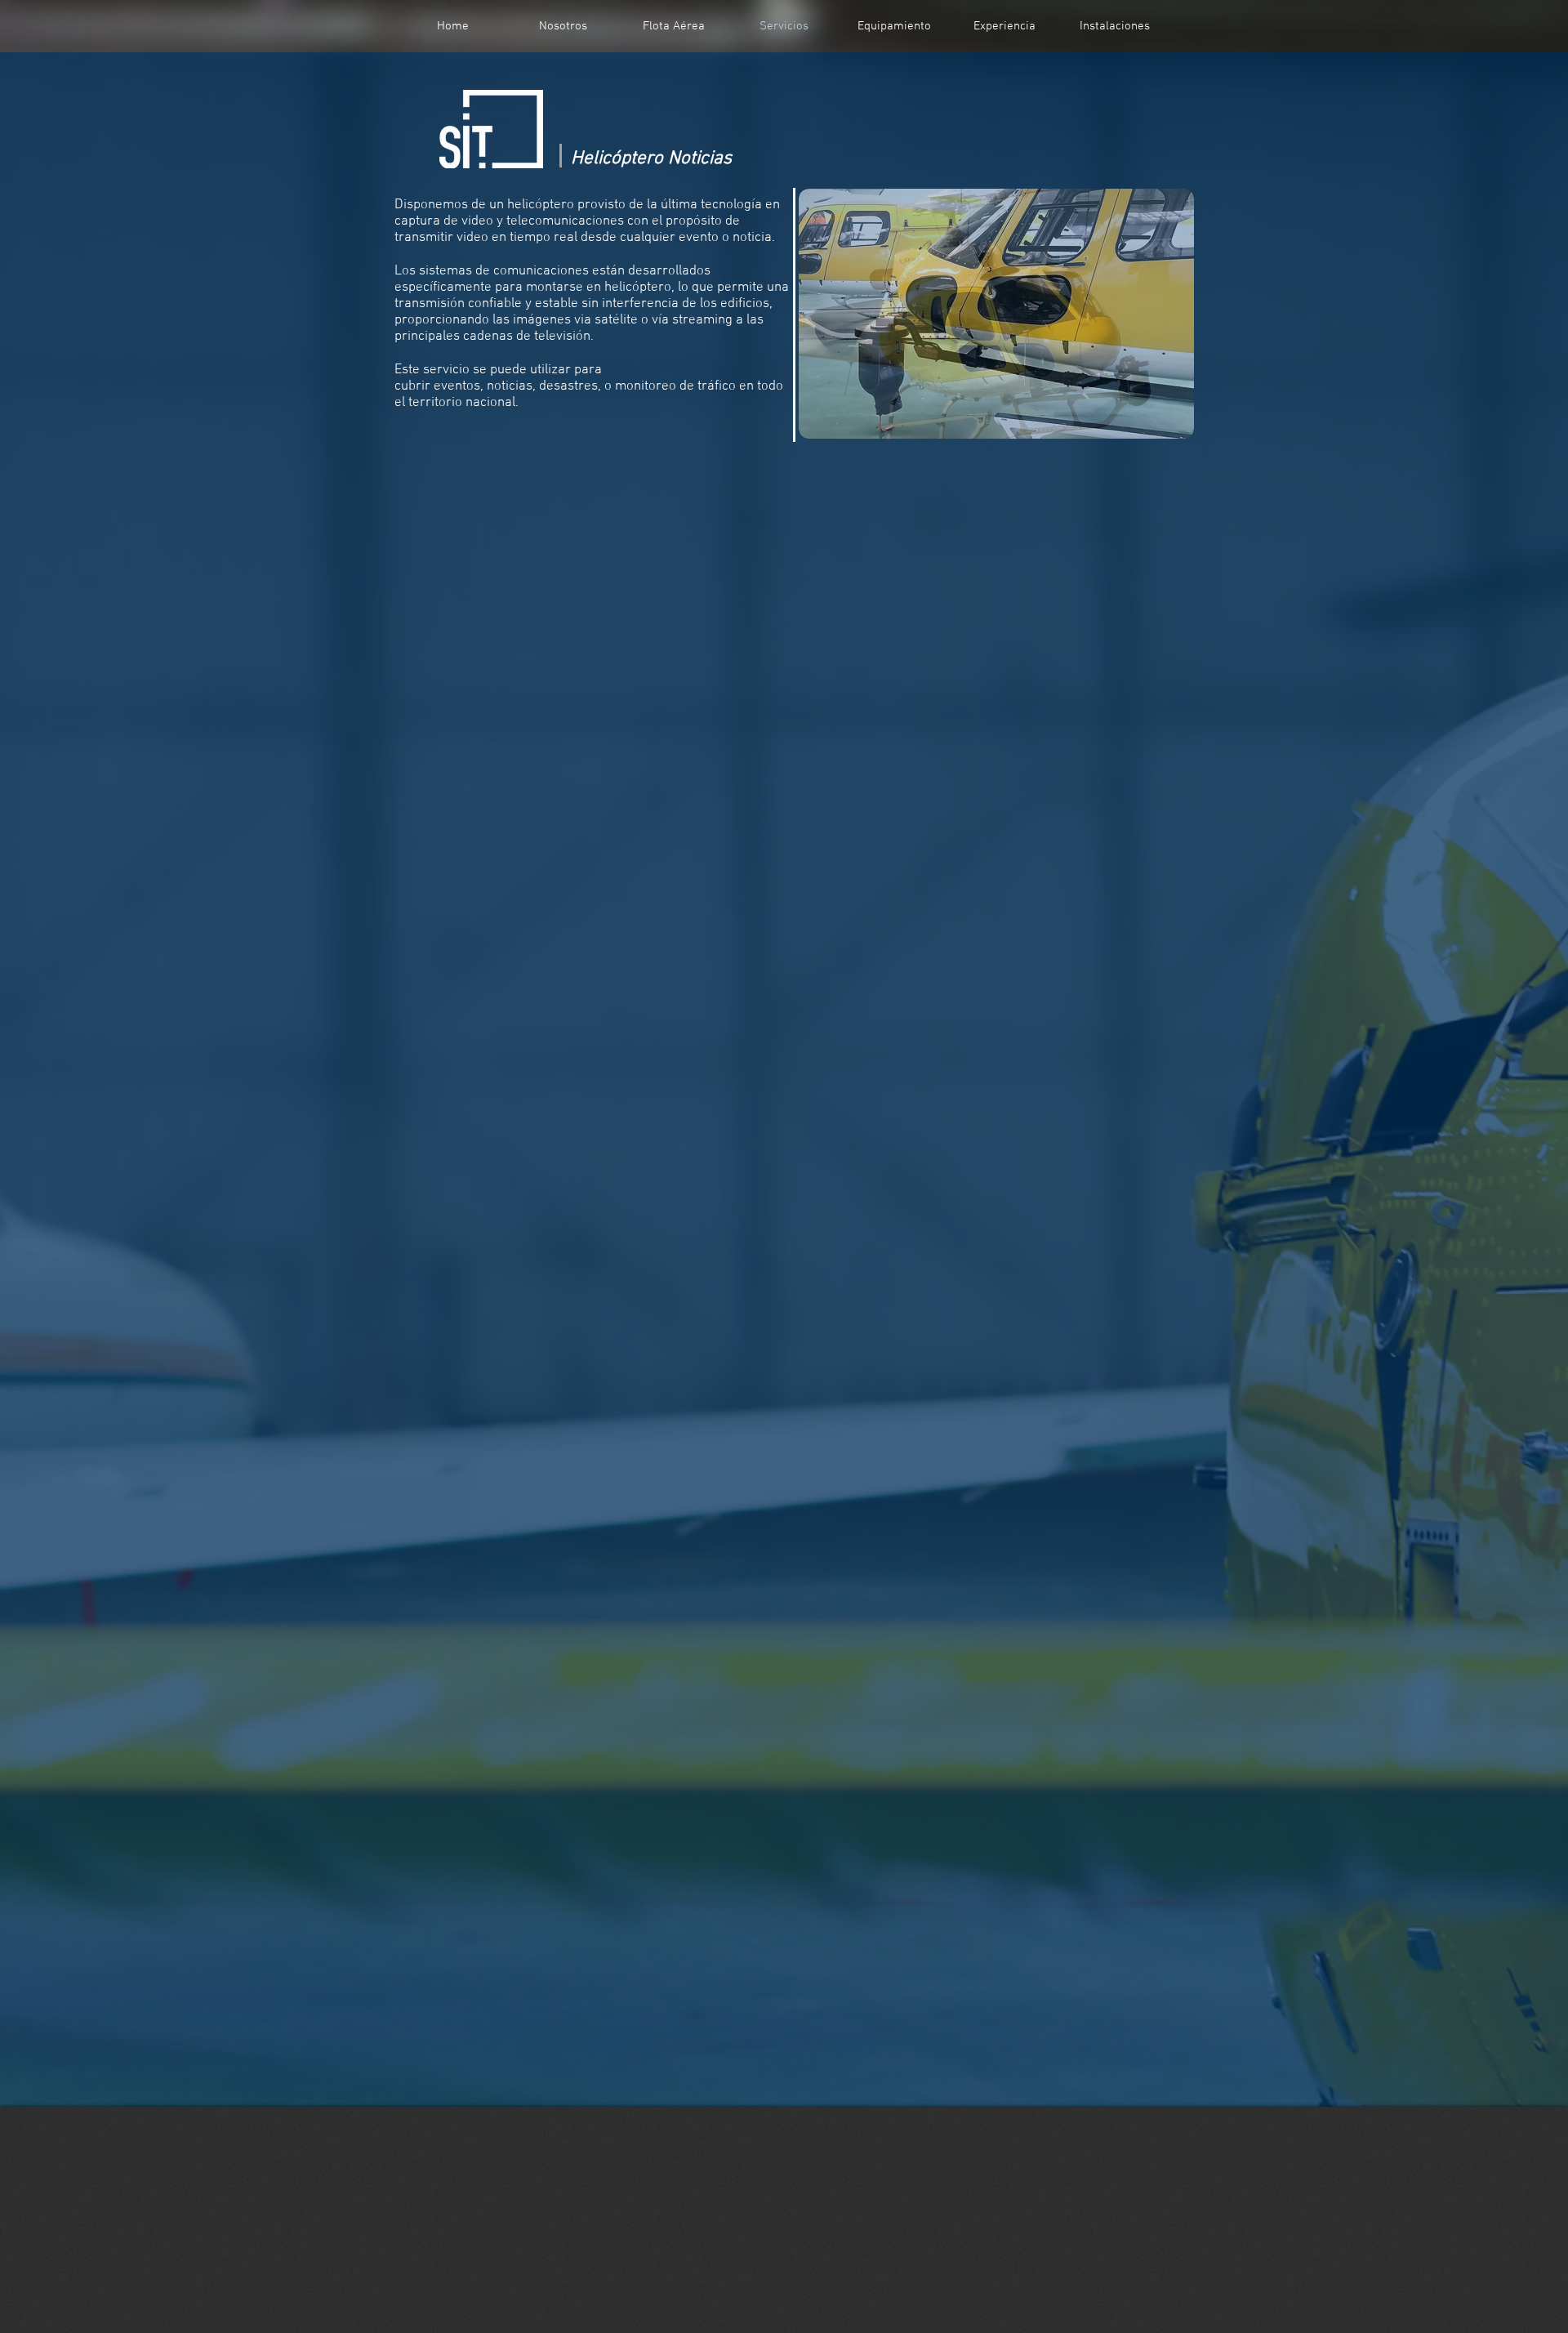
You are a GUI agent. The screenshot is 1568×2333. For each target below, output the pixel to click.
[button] (996, 314)
